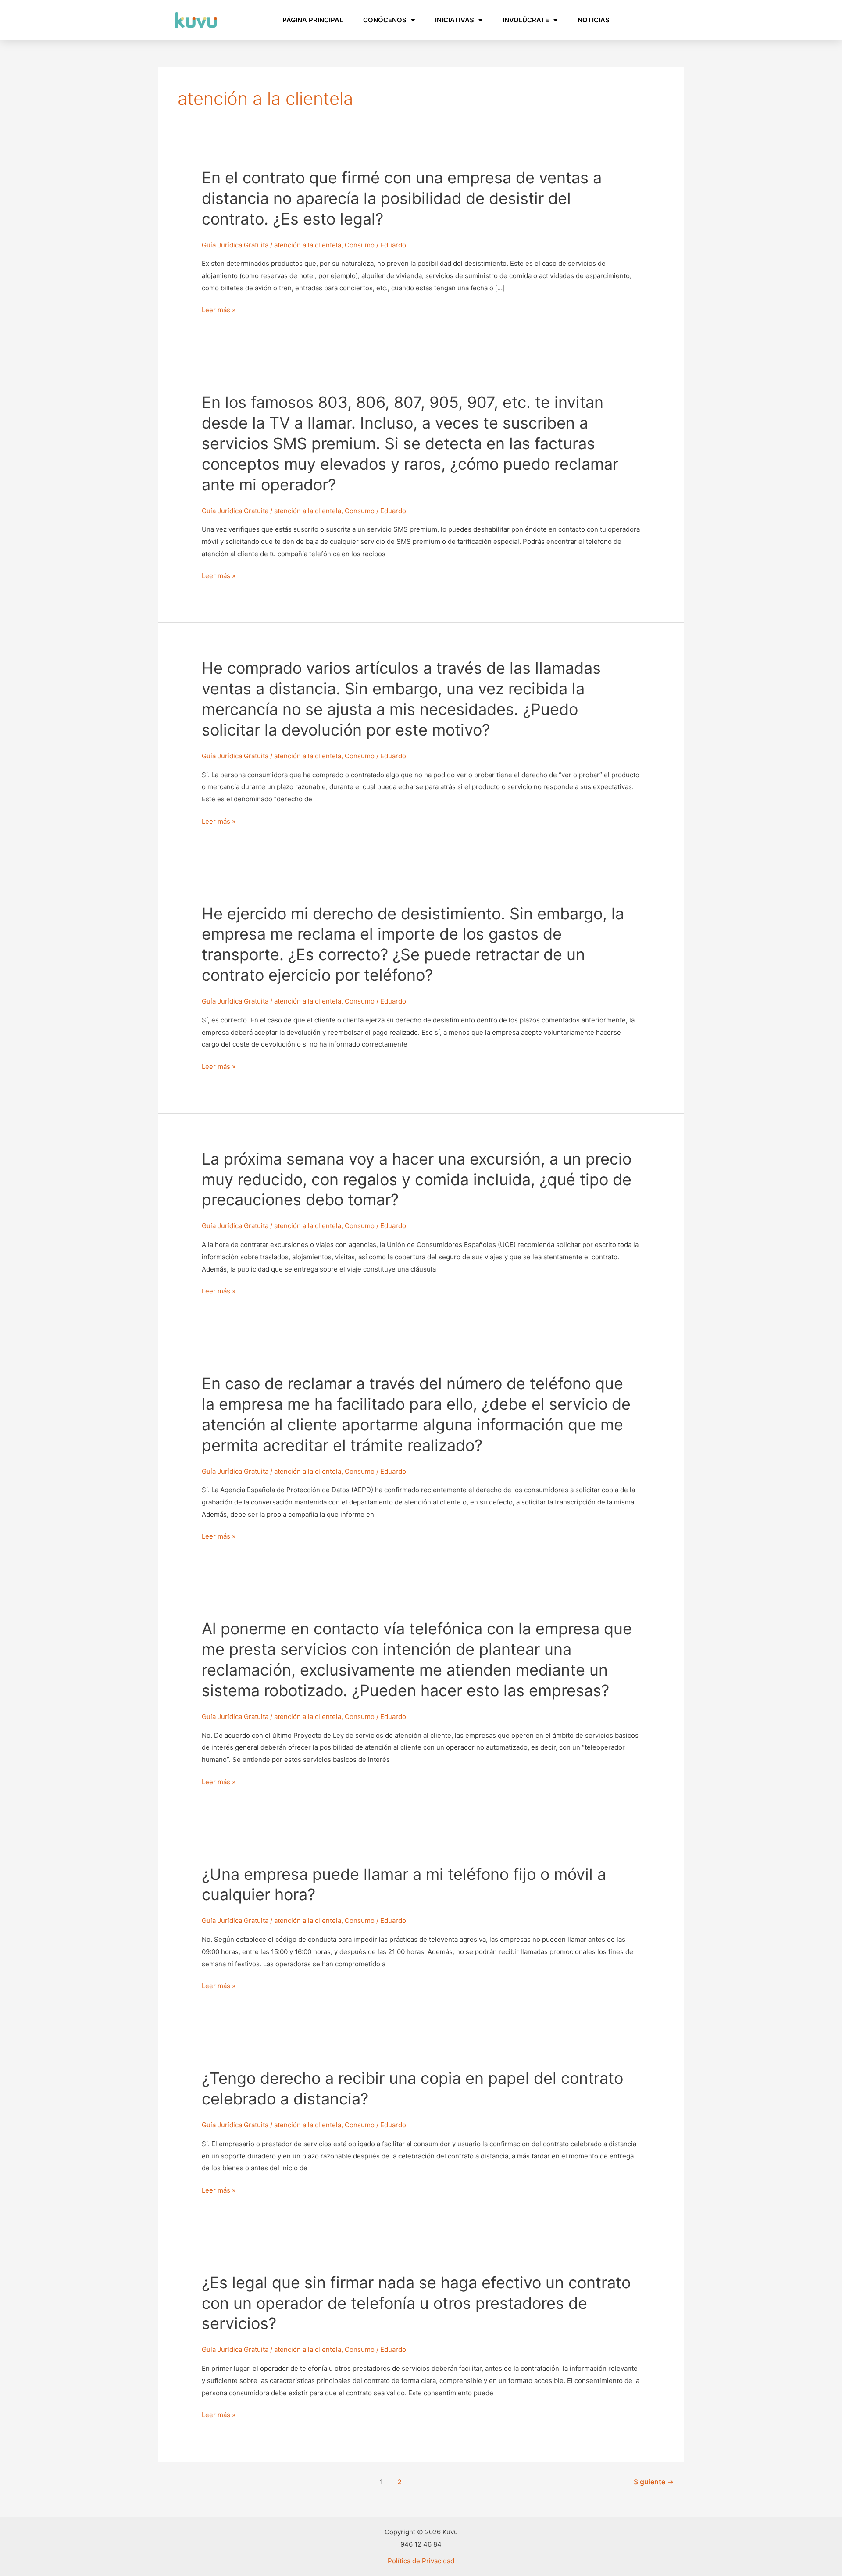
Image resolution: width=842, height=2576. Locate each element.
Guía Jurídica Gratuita (235, 245)
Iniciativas (455, 20)
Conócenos (385, 20)
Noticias (594, 20)
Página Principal (313, 20)
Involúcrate (526, 20)
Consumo (360, 245)
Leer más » (219, 310)
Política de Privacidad (421, 2561)
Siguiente (654, 2482)
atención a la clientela (308, 245)
